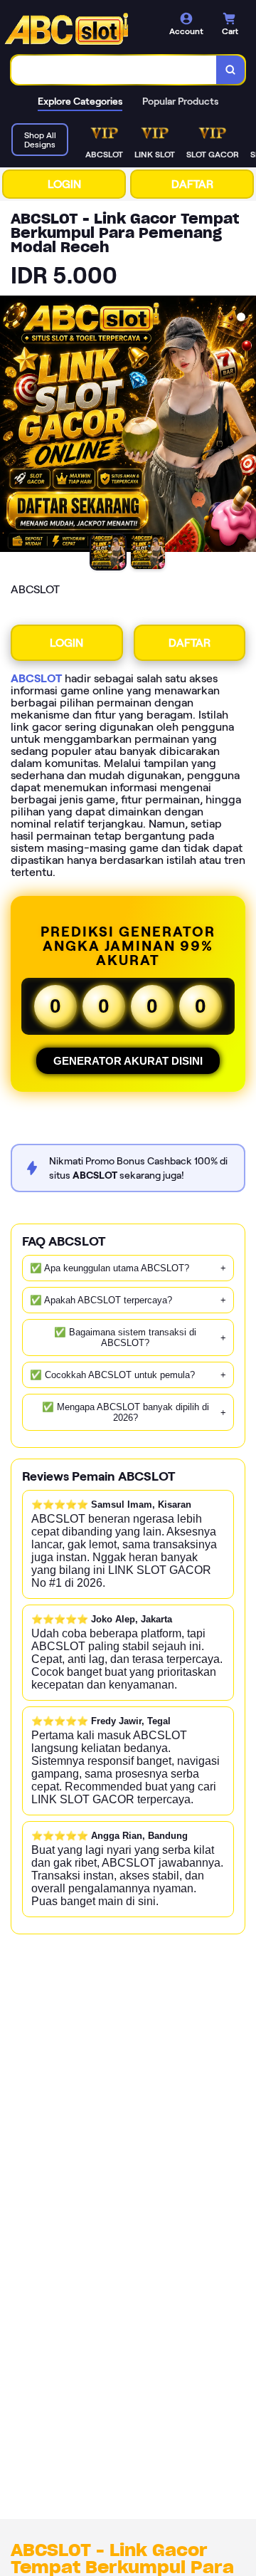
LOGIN (64, 184)
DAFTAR (192, 184)
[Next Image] (245, 426)
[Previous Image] (11, 426)
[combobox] (114, 70)
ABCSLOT (36, 678)
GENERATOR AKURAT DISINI (128, 1061)
